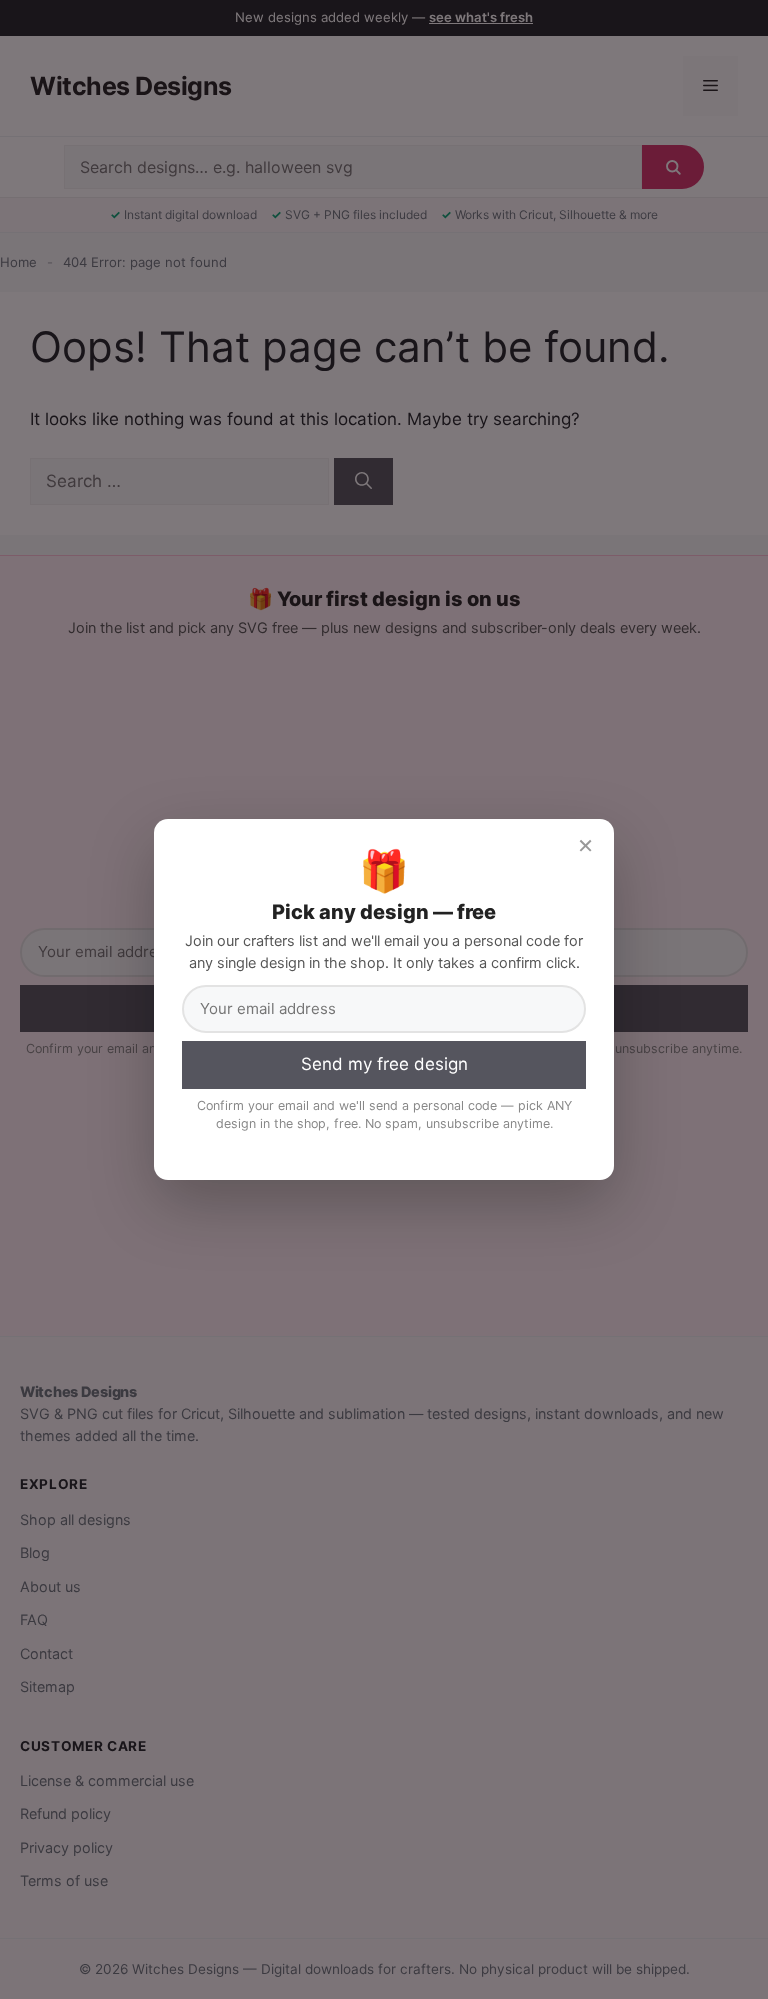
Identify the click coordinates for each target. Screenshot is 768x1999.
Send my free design (384, 1064)
